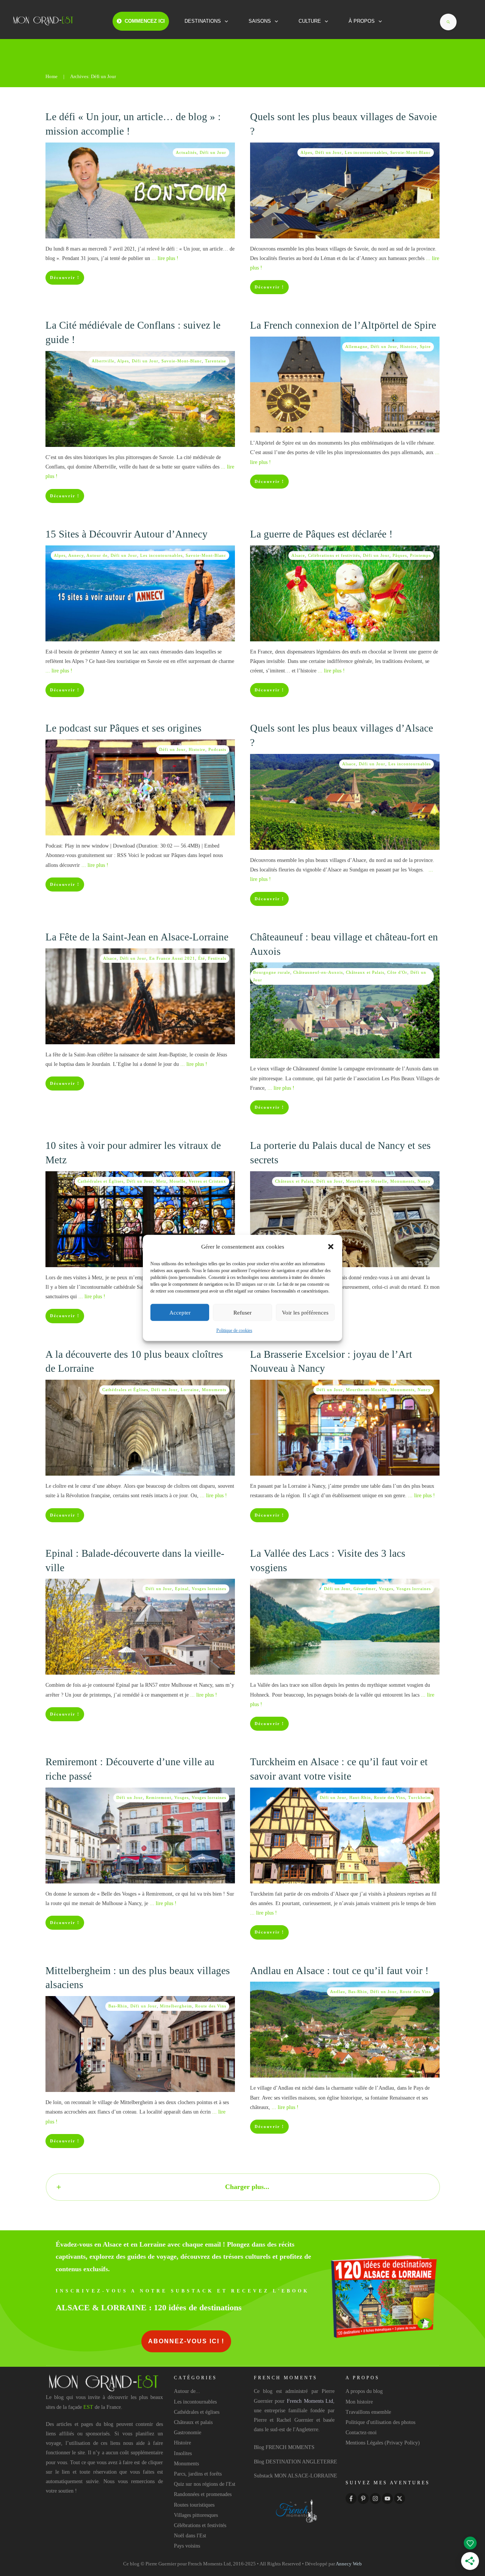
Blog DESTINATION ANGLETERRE (296, 2462)
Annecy (76, 555)
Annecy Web (349, 2564)
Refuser (242, 1313)
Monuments (402, 1181)
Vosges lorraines (209, 1589)
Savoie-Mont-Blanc (411, 152)
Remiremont (159, 1797)
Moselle (178, 1181)
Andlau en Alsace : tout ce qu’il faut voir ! (339, 1971)
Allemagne (356, 346)
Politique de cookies (234, 1330)
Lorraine (190, 1390)
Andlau (338, 1992)
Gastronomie (188, 2433)
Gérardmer (365, 1589)
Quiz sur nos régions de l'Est (205, 2484)
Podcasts (217, 749)
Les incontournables (366, 152)
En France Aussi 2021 (172, 958)
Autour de (97, 555)
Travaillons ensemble (368, 2412)
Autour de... (187, 2391)
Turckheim (419, 1797)
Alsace (298, 555)
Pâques (400, 555)
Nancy (424, 1181)
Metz (161, 1181)
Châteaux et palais (193, 2422)
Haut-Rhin (360, 1797)
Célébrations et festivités (334, 555)
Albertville (103, 361)
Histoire (408, 346)
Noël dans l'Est (190, 2536)
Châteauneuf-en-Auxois (318, 972)
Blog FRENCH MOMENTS (284, 2447)
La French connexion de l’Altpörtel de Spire (343, 325)
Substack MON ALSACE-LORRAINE (296, 2476)
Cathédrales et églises (197, 2412)
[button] (331, 1247)
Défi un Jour (213, 152)
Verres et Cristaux (207, 1181)
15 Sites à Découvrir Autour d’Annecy (127, 534)
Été (202, 958)
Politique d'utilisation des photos (380, 2422)
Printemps (420, 555)
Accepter (180, 1313)
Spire (425, 346)
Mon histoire (359, 2402)
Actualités (186, 152)
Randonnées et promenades (203, 2494)
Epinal (182, 1589)
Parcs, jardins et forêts (198, 2474)
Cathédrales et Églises (101, 1181)
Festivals (217, 958)
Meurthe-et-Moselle (367, 1181)
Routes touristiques (194, 2505)
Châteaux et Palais (365, 972)
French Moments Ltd (310, 2401)
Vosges (386, 1589)
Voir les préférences (305, 1313)
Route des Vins (390, 1797)
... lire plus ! (165, 258)
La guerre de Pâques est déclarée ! (321, 534)
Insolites (183, 2453)
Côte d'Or (397, 972)
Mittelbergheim (176, 2006)
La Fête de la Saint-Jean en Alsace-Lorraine (137, 937)
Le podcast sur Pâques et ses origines (124, 728)
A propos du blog (364, 2391)
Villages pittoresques (196, 2515)
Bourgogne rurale (272, 972)
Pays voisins (187, 2546)
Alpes (306, 152)
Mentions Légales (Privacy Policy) (383, 2443)
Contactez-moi (361, 2433)
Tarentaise (216, 361)
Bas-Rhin (118, 2006)
